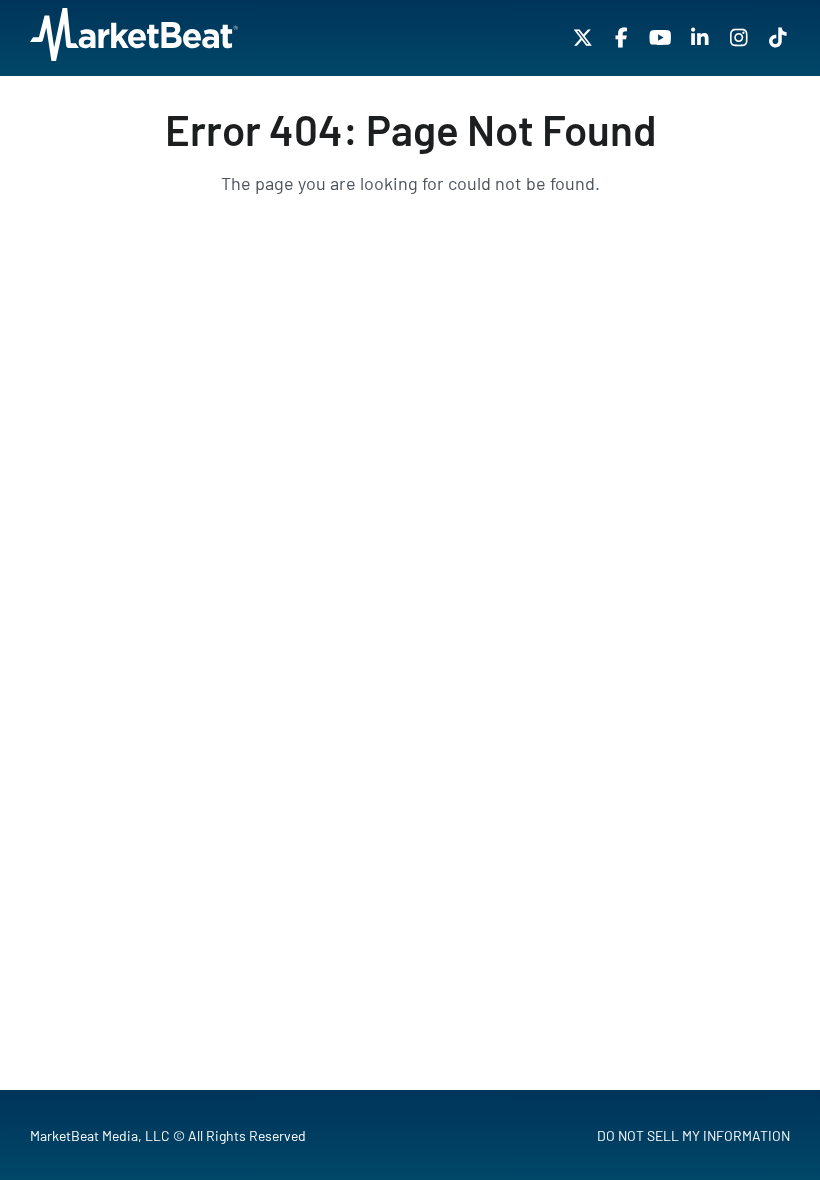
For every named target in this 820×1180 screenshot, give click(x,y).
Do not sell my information (693, 1135)
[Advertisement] (410, 435)
